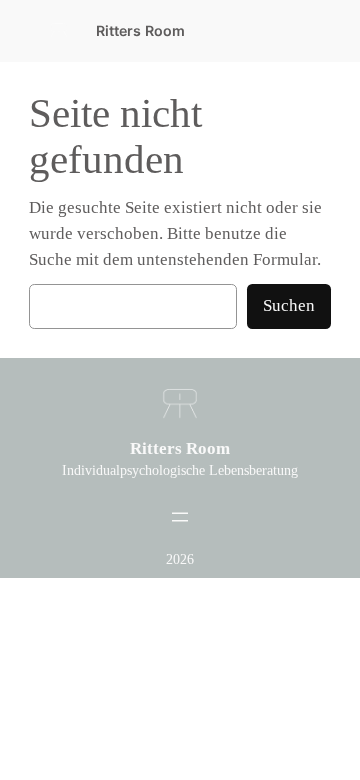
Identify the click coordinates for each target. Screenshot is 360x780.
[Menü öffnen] (180, 517)
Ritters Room (140, 30)
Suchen (289, 305)
